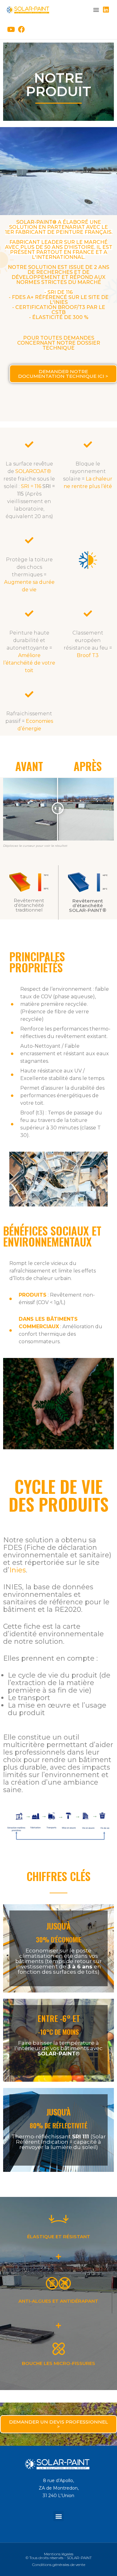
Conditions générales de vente (59, 2565)
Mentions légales (59, 2554)
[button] (96, 10)
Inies (18, 1570)
